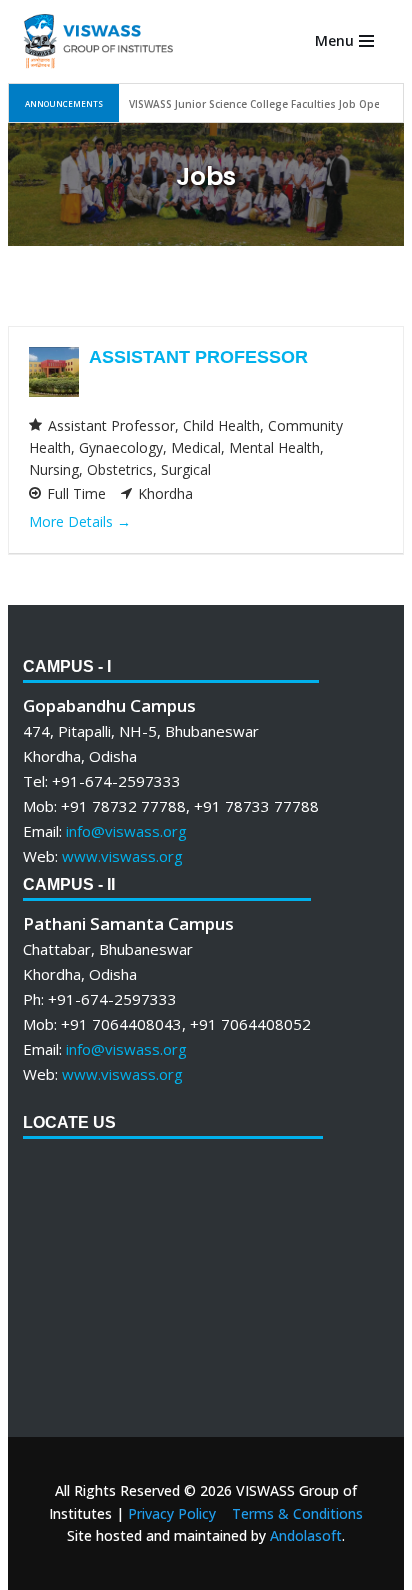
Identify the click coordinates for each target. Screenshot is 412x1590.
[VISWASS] (98, 41)
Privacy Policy (172, 1513)
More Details (73, 521)
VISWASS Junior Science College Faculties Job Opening (266, 104)
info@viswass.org (126, 831)
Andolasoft (306, 1535)
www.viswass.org (122, 856)
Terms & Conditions (297, 1513)
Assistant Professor (198, 357)
